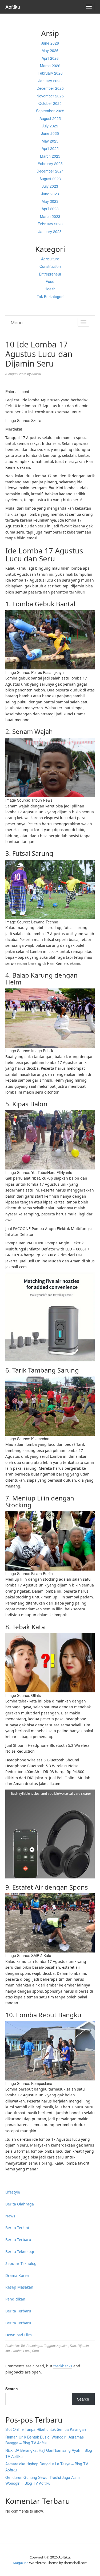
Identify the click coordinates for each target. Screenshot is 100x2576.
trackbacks (63, 2366)
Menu (17, 322)
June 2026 (50, 43)
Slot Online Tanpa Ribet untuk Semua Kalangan (46, 2429)
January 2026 (50, 81)
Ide (8, 2351)
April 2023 (50, 209)
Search (12, 2389)
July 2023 (50, 186)
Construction (50, 266)
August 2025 (50, 118)
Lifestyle (13, 2192)
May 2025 (50, 141)
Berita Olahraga (20, 2204)
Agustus (62, 2345)
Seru (35, 2351)
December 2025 (50, 88)
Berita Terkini (17, 2228)
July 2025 (50, 126)
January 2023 (50, 231)
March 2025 (50, 156)
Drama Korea (17, 2275)
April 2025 (50, 148)
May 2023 (50, 201)
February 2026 (50, 73)
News (10, 2216)
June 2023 (50, 194)
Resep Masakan (19, 2287)
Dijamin (83, 2345)
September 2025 (50, 111)
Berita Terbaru (18, 2240)
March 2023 (50, 216)
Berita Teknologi (20, 2252)
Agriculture (50, 259)
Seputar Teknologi (21, 2263)
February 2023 (50, 224)
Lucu (27, 2351)
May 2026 (50, 50)
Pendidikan (15, 2299)
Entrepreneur (50, 274)
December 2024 (50, 171)
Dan (73, 2345)
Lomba (17, 2351)
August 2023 (50, 179)
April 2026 (50, 58)
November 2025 (50, 96)
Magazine (21, 2563)
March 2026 (50, 66)
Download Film (19, 2335)
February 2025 (50, 164)
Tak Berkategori (50, 296)
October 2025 (50, 103)
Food (50, 281)
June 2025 (50, 133)
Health (50, 289)
